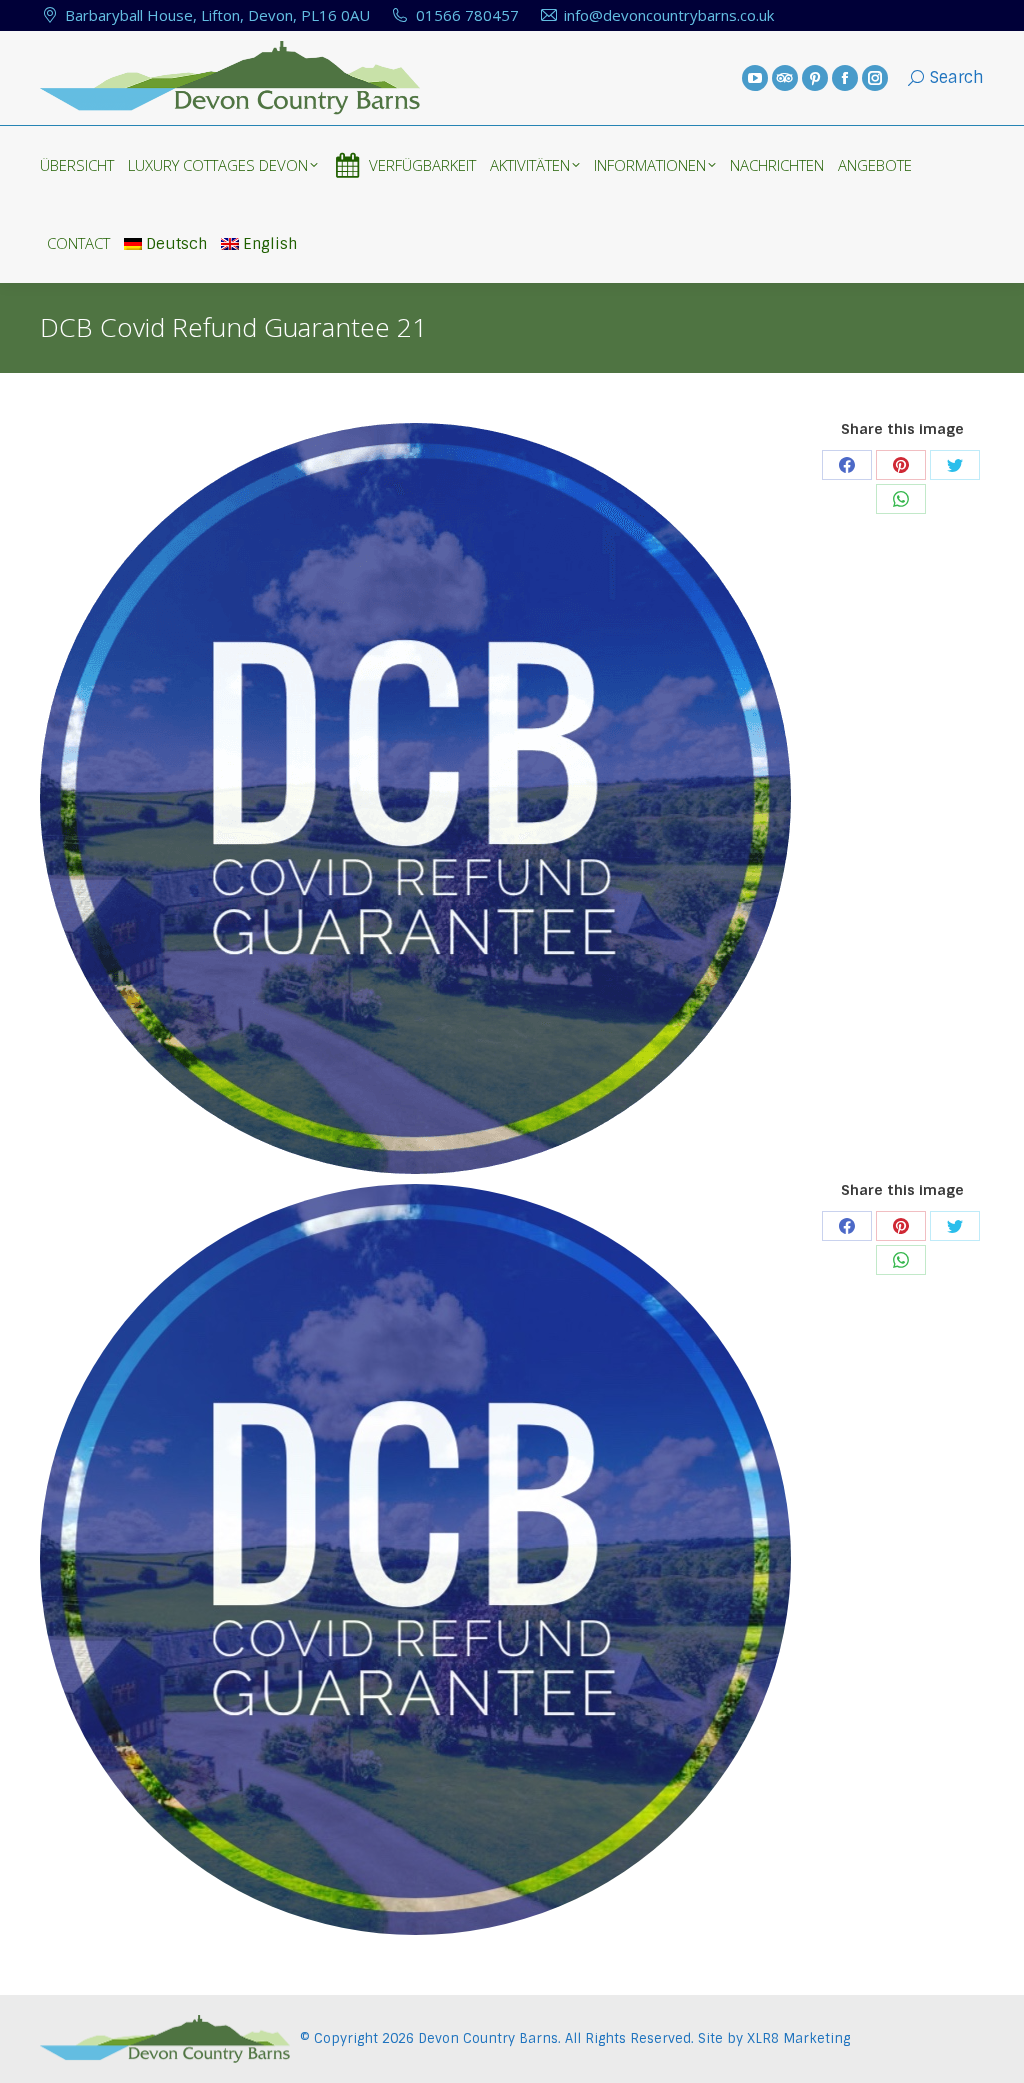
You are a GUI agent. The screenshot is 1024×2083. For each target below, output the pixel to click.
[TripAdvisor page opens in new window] (785, 78)
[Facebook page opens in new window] (845, 78)
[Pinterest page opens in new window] (815, 78)
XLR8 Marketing (798, 2038)
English (270, 244)
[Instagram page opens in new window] (875, 78)
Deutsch (176, 244)
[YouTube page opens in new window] (755, 78)
